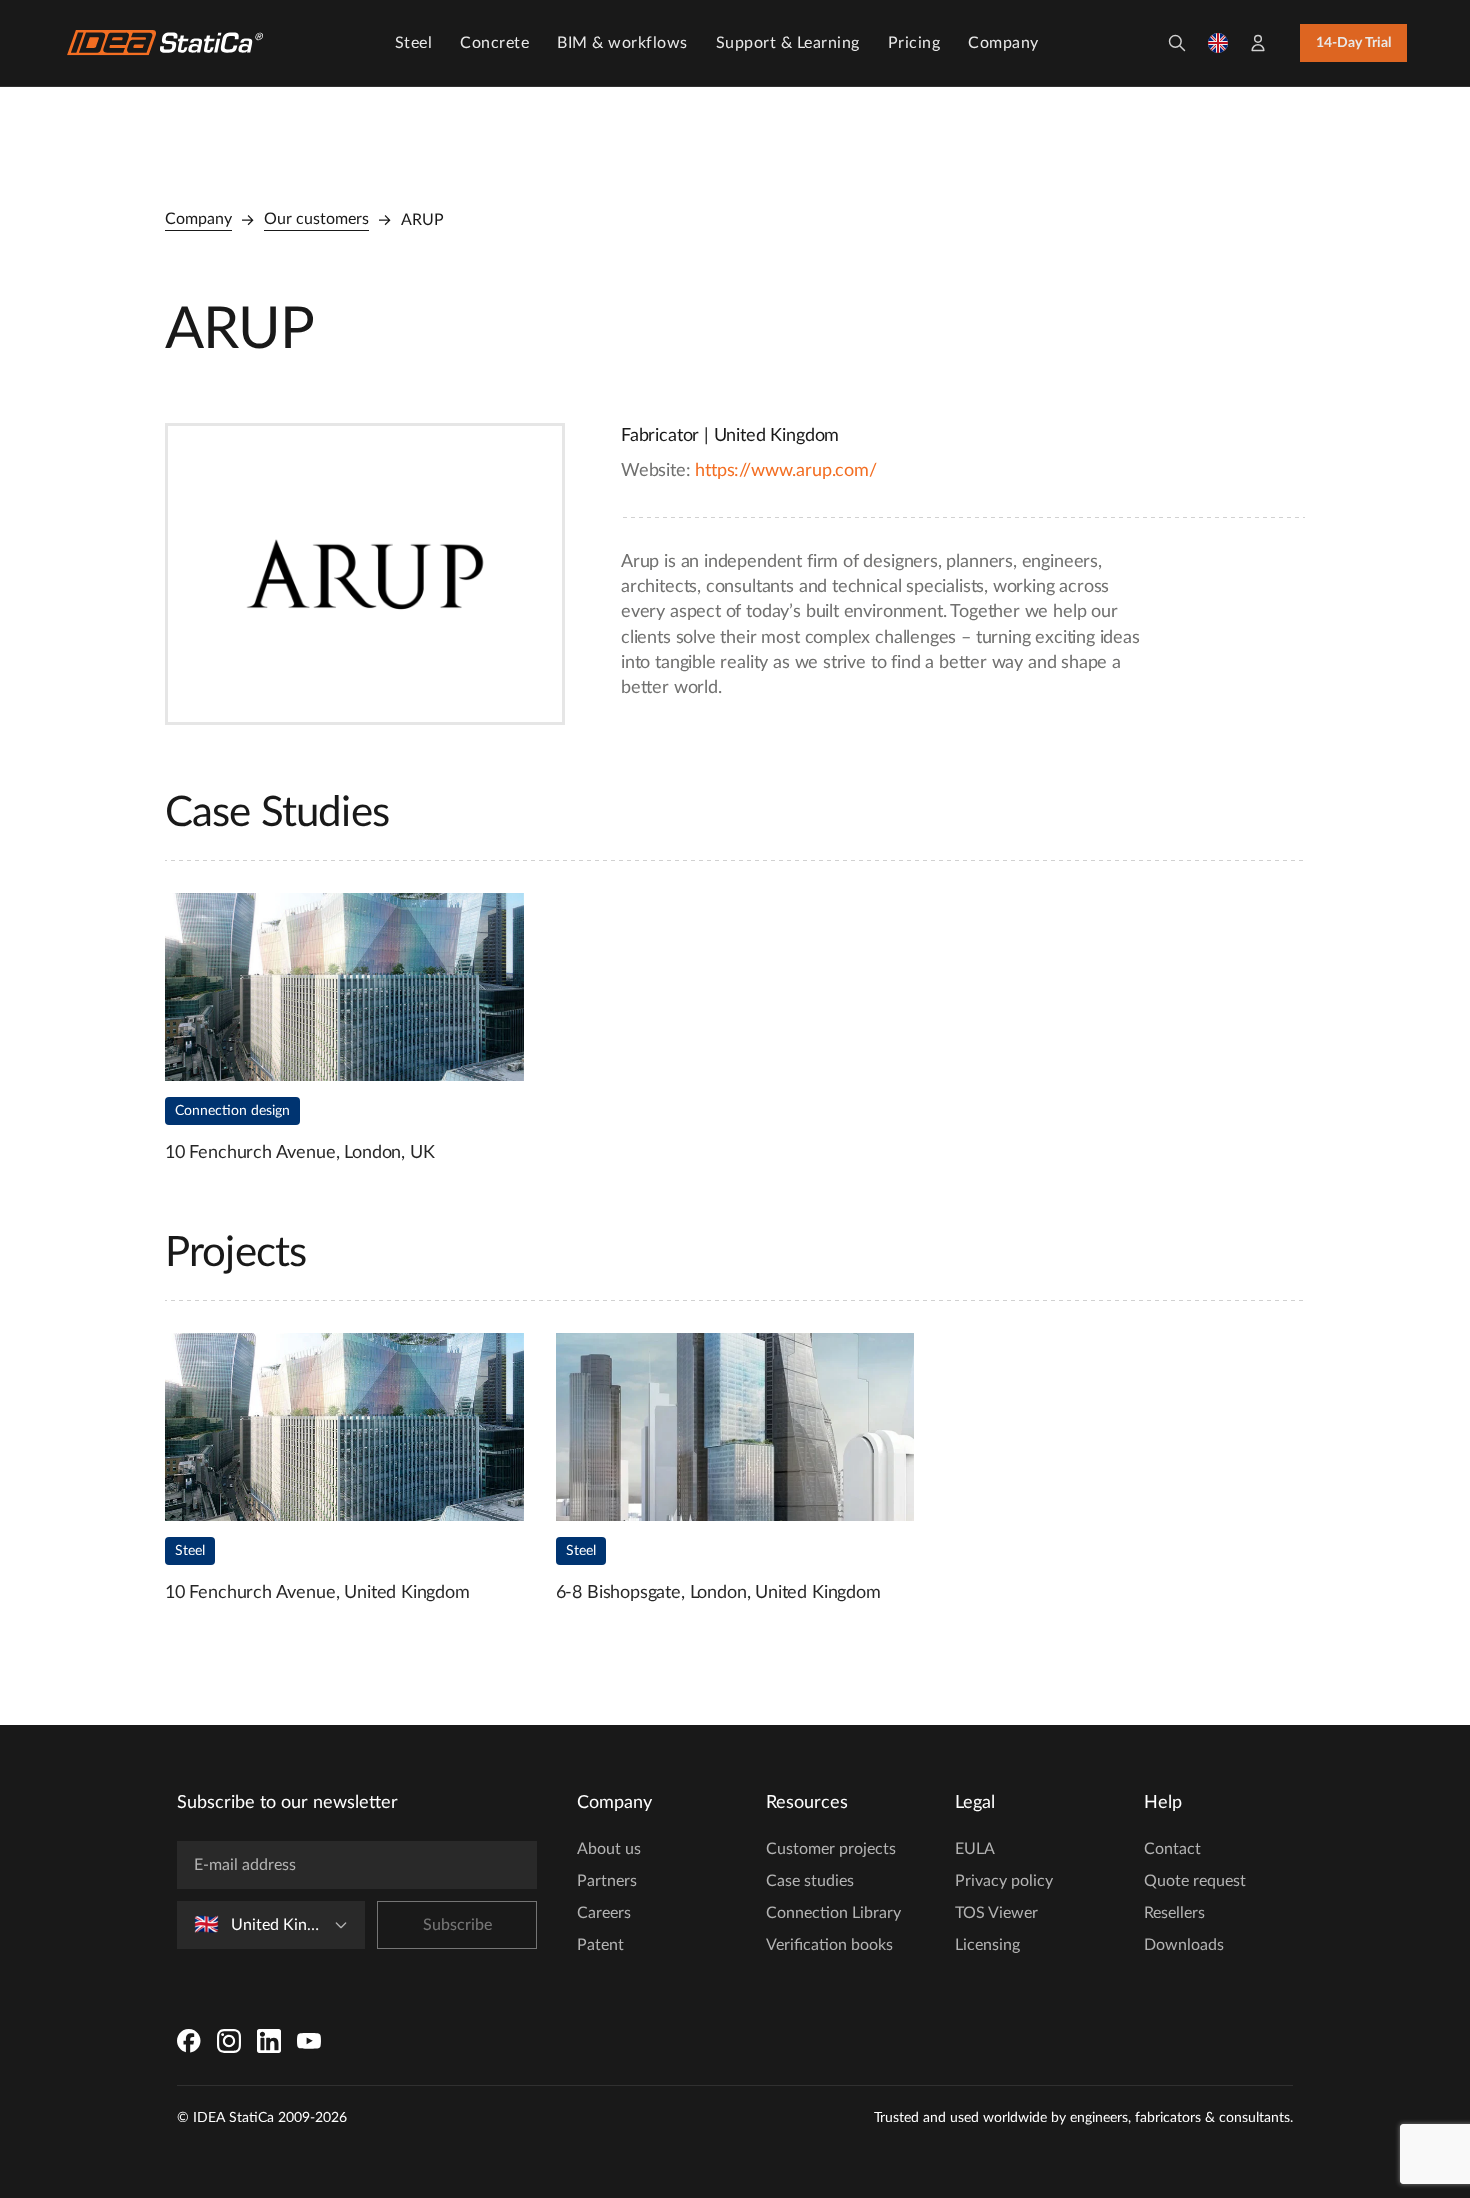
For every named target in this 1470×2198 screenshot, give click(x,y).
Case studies (810, 1881)
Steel (414, 43)
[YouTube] (309, 2041)
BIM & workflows (622, 43)
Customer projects (831, 1849)
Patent (600, 1945)
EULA (975, 1849)
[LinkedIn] (269, 2041)
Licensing (987, 1945)
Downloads (1184, 1945)
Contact (1172, 1849)
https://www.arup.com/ (785, 471)
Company (1003, 43)
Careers (604, 1913)
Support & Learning (788, 43)
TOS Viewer (996, 1913)
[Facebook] (189, 2041)
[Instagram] (229, 2041)
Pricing (914, 43)
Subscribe (457, 1925)
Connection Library (833, 1913)
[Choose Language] (1218, 43)
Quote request (1195, 1881)
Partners (607, 1881)
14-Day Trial (1353, 43)
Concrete (494, 43)
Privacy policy (1004, 1881)
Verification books (829, 1945)
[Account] (1258, 43)
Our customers (316, 219)
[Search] (1177, 43)
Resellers (1174, 1913)
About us (609, 1849)
